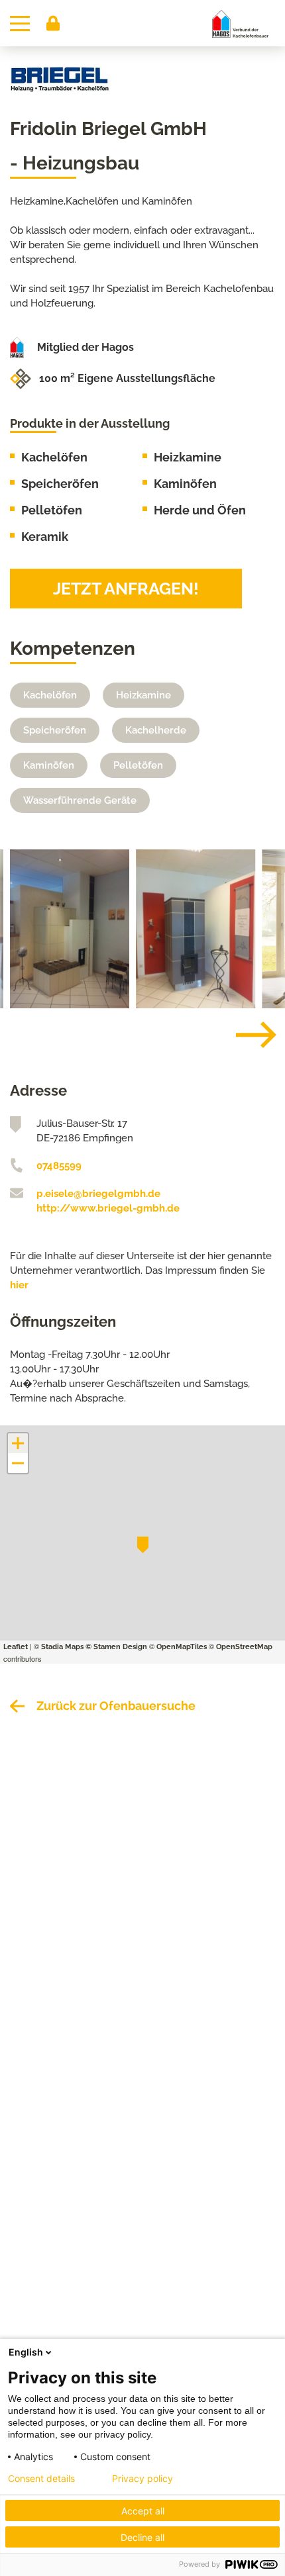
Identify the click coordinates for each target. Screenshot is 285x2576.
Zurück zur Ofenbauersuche (116, 1706)
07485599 (59, 1166)
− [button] (19, 1463)
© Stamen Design (116, 1647)
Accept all (143, 2511)
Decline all (142, 2537)
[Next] (246, 1035)
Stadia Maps (62, 1647)
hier (19, 1285)
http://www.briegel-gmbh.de (108, 1208)
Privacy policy (142, 2479)
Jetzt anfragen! (126, 589)
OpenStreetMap (244, 1647)
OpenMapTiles (182, 1647)
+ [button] (18, 1443)
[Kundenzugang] (53, 23)
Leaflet (16, 1647)
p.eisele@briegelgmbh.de (98, 1194)
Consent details (41, 2479)
